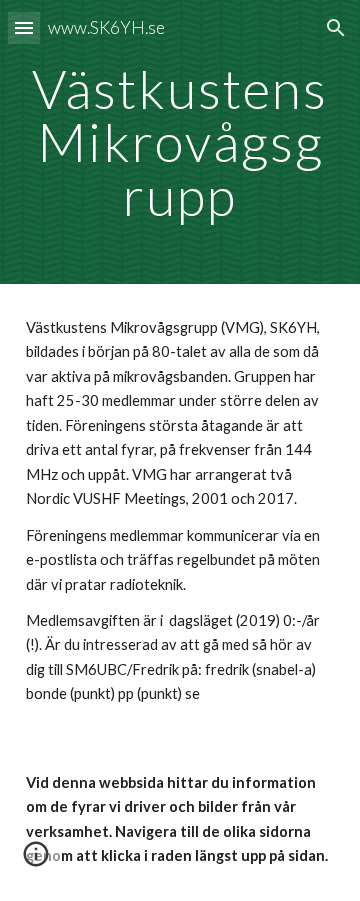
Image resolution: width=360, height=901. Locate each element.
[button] (24, 27)
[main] (180, 142)
